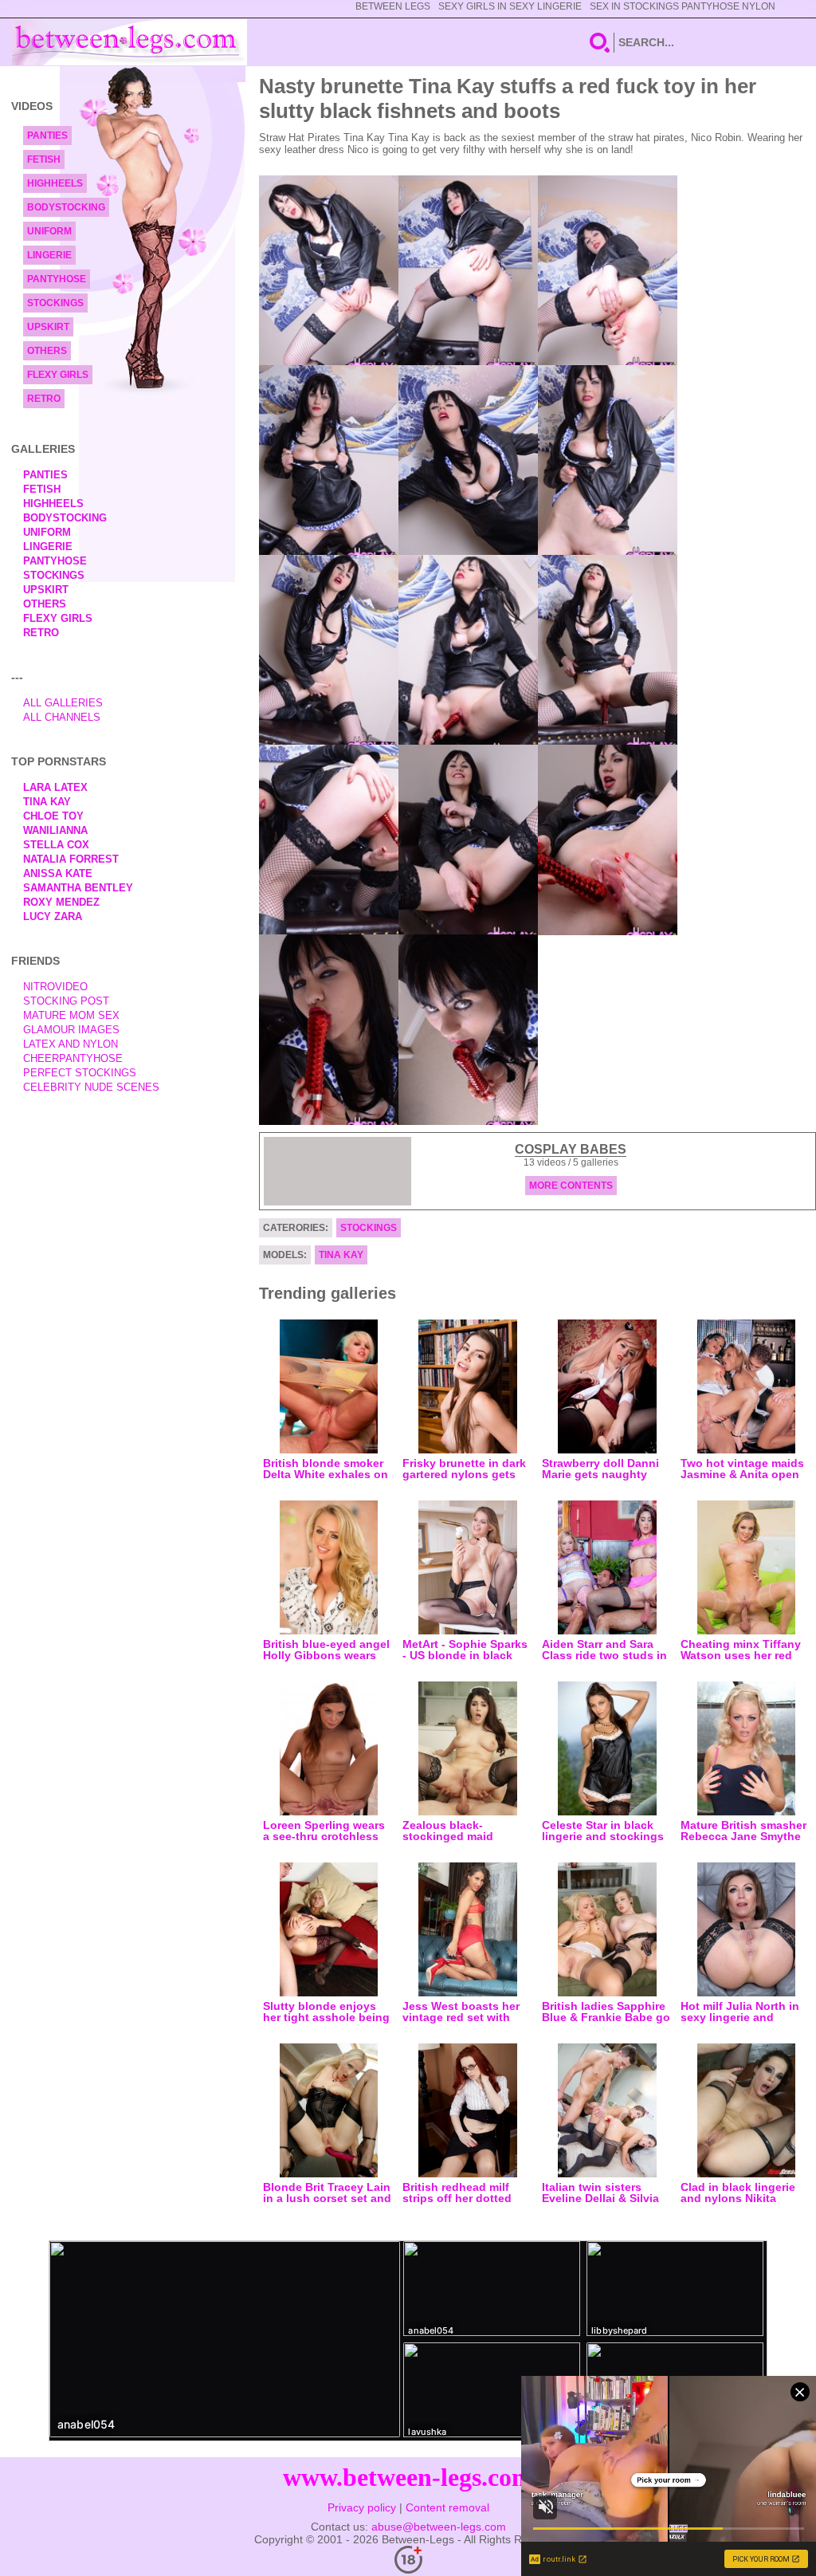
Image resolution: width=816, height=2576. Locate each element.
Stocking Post (66, 1001)
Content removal (447, 2507)
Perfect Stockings (80, 1073)
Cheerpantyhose (73, 1058)
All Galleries (63, 703)
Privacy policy (362, 2507)
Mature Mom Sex (71, 1015)
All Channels (62, 717)
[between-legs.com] (129, 42)
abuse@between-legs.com (439, 2527)
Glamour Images (71, 1030)
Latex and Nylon (71, 1044)
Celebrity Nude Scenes (91, 1087)
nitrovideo (55, 987)
